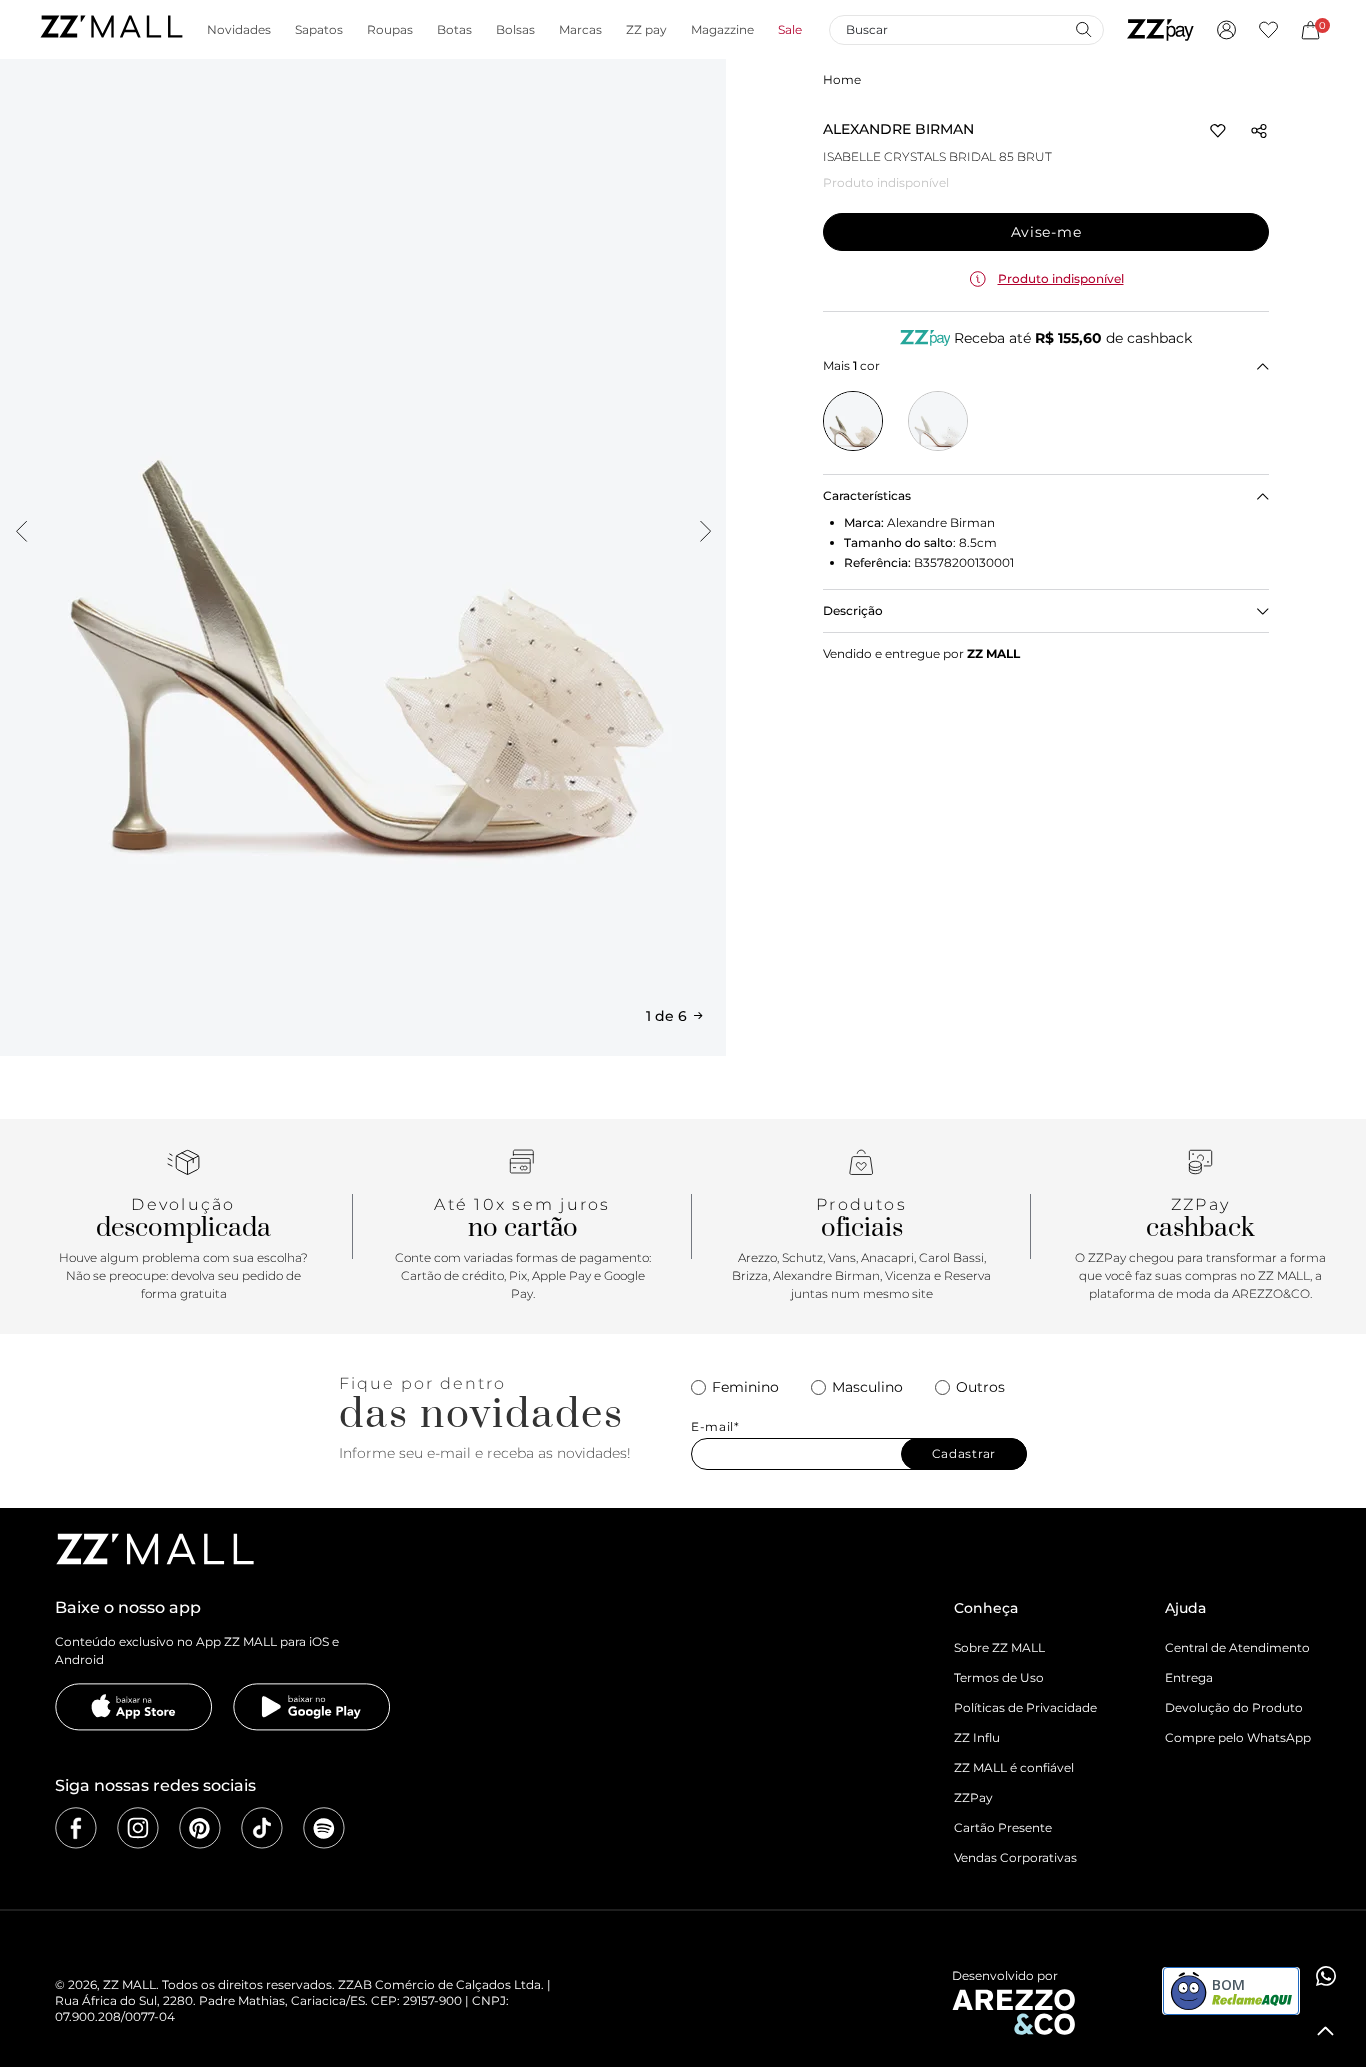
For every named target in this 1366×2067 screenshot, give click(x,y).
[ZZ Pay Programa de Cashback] (1160, 30)
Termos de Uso (999, 1677)
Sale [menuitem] (790, 30)
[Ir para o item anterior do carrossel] (21, 531)
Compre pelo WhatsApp (1238, 1737)
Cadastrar (964, 1453)
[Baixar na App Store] (134, 1707)
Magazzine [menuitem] (722, 30)
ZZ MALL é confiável (1014, 1767)
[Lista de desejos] (1268, 30)
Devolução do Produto (1234, 1707)
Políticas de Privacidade (1025, 1707)
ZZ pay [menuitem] (646, 30)
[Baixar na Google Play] (312, 1707)
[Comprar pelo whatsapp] (1326, 1976)
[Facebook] (76, 1828)
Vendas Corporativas (1015, 1857)
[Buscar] (1083, 29)
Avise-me (1046, 232)
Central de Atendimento (1237, 1647)
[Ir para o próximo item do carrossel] (705, 531)
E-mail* (715, 1427)
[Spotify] (324, 1828)
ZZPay (973, 1797)
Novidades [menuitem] (239, 30)
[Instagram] (138, 1828)
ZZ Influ (977, 1737)
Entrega (1189, 1677)
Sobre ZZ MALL (999, 1647)
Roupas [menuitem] (390, 30)
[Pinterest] (200, 1828)
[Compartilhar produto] (1259, 131)
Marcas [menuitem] (580, 30)
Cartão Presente (1003, 1827)
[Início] (111, 29)
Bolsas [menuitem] (515, 30)
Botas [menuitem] (454, 30)
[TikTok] (262, 1828)
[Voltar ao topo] (1326, 2031)
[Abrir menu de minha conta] (1226, 30)
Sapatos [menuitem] (319, 30)
